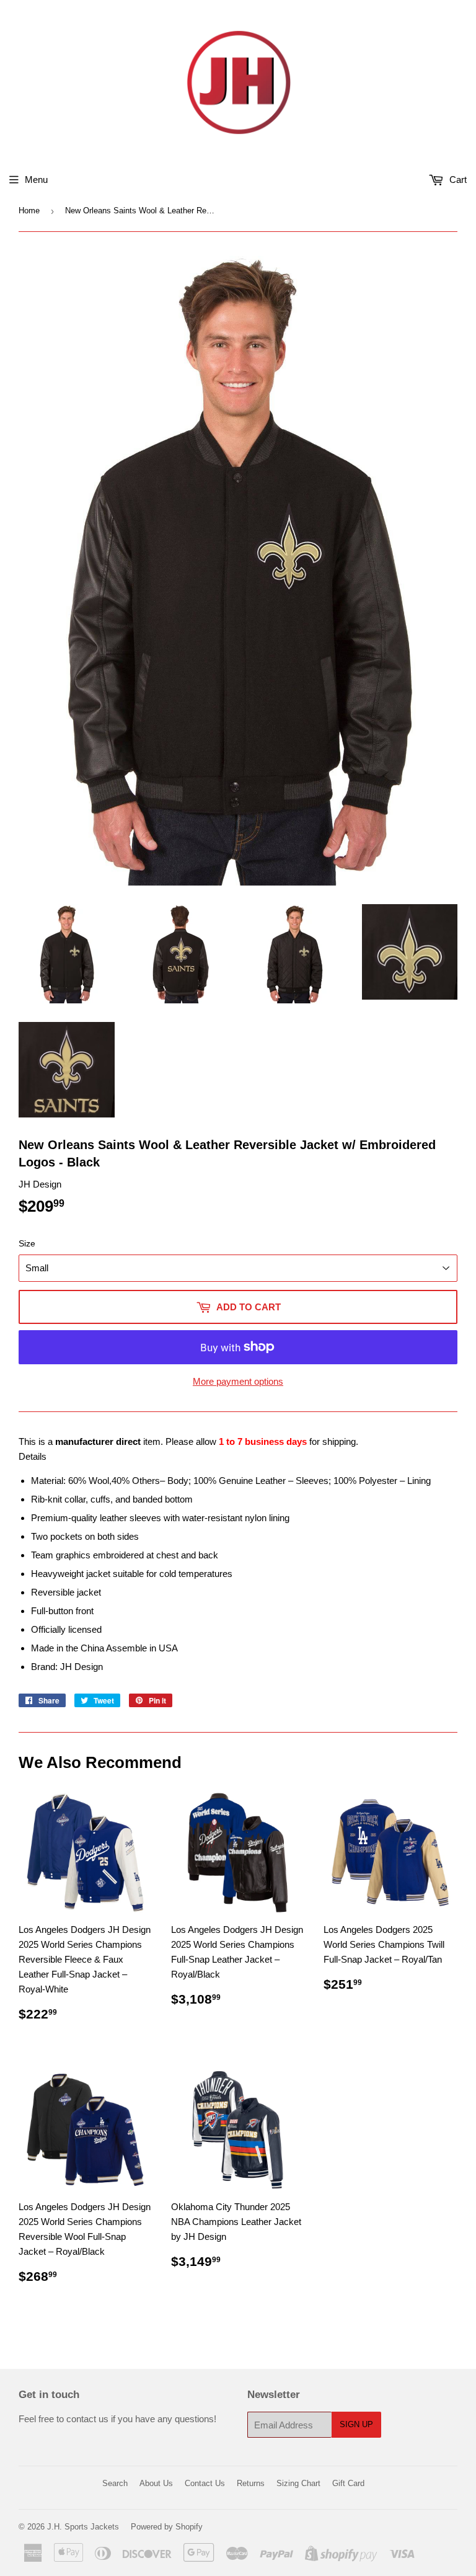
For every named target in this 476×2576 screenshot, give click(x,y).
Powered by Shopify (167, 2527)
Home (29, 211)
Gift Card (348, 2483)
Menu (36, 180)
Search (115, 2483)
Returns (251, 2483)
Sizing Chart (298, 2483)
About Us (156, 2483)
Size (27, 1243)
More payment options (238, 1381)
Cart (457, 180)
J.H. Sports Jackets (83, 2527)
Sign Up (356, 2424)
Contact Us (205, 2483)
